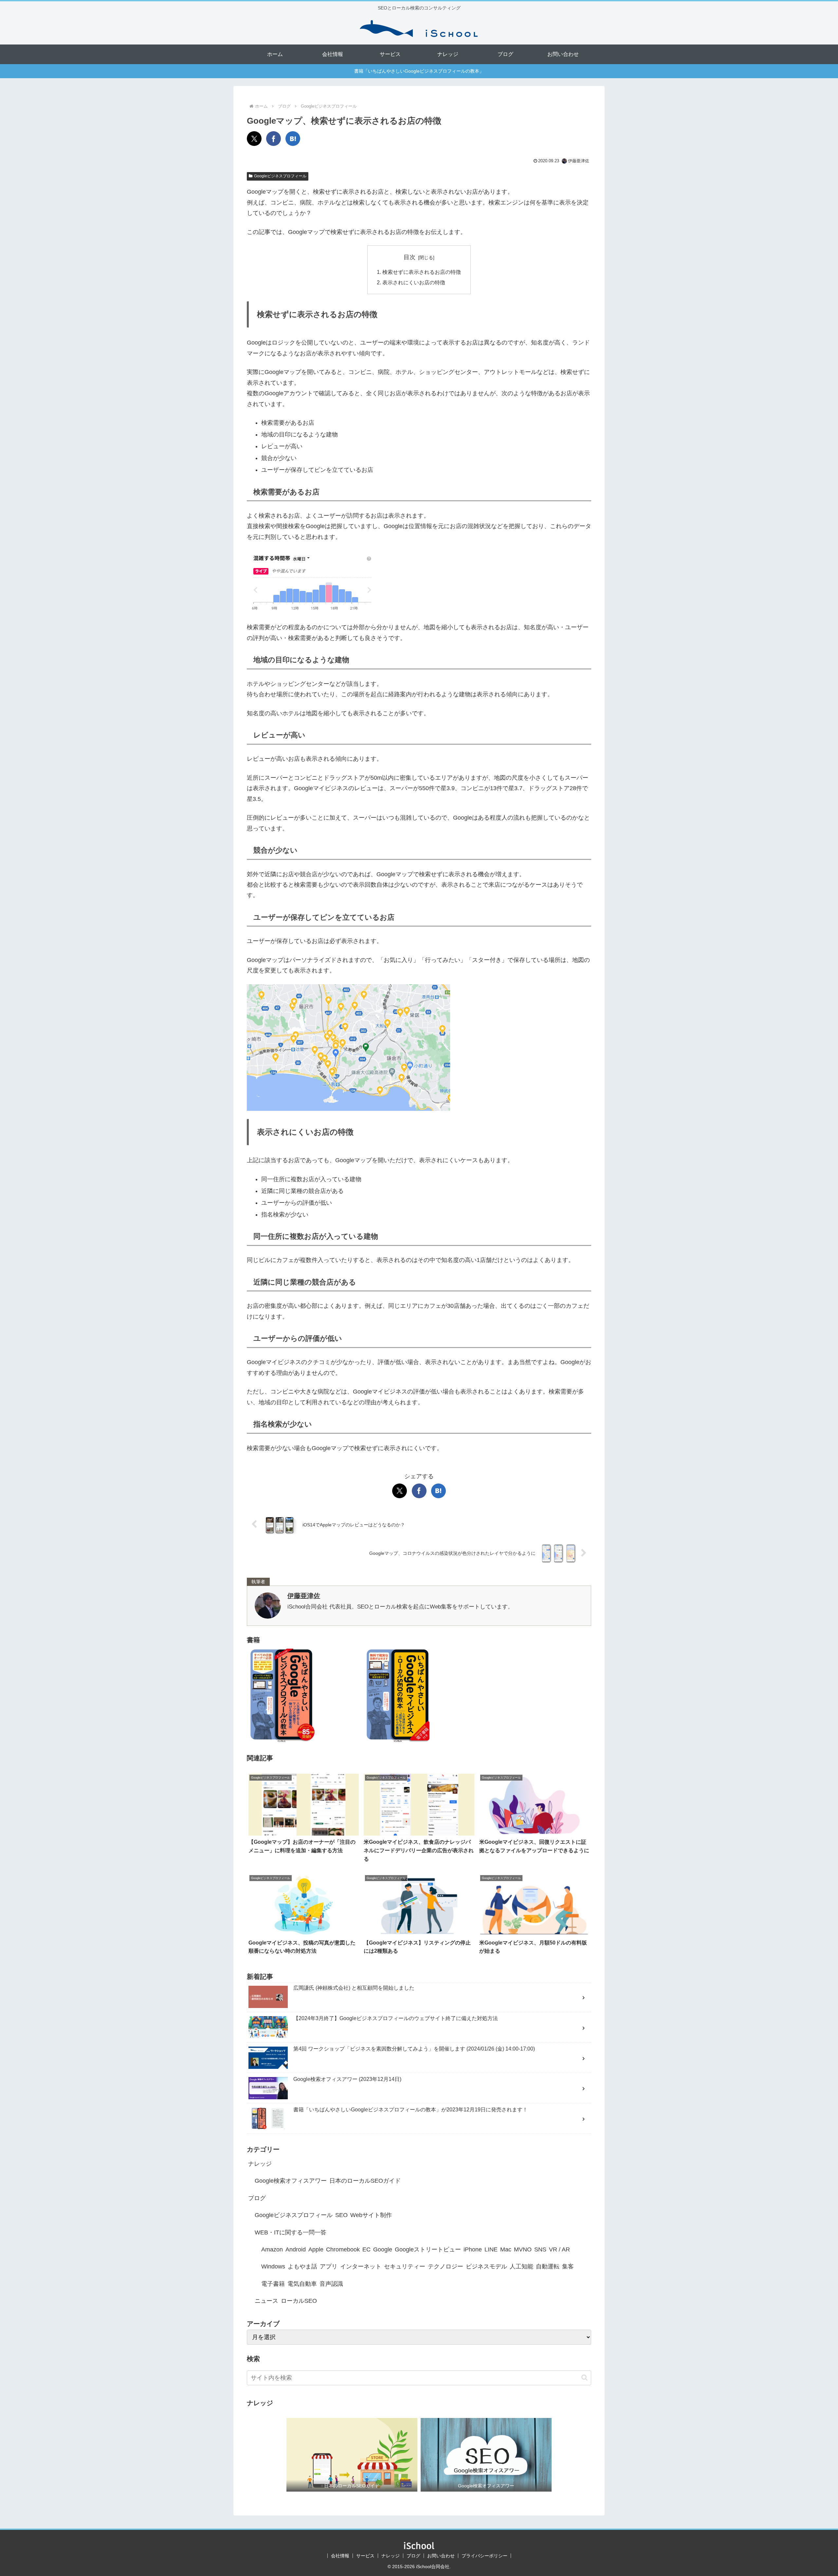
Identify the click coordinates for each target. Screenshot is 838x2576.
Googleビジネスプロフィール (280, 176)
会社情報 (340, 2556)
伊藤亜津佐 (304, 1596)
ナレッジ (391, 2556)
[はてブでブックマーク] (293, 139)
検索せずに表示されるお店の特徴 (422, 272)
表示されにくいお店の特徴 (414, 282)
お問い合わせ (441, 2556)
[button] (584, 2378)
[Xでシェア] (254, 139)
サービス (365, 2556)
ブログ (413, 2556)
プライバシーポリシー (484, 2556)
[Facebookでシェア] (273, 139)
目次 (410, 257)
